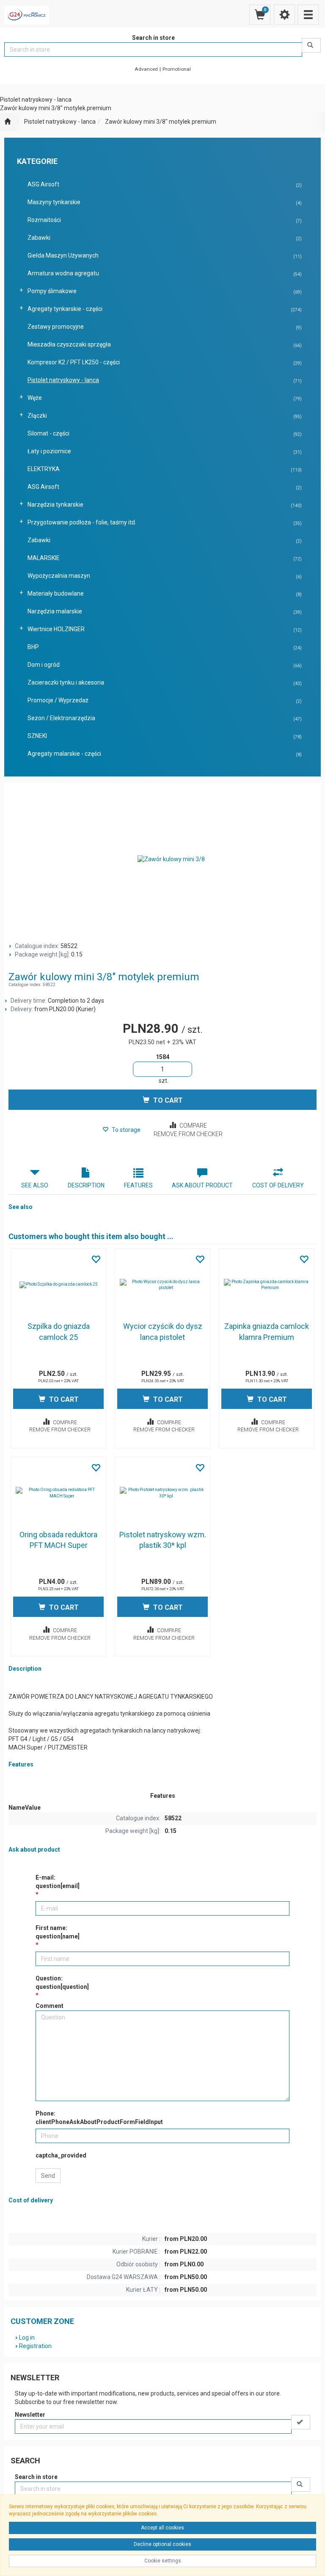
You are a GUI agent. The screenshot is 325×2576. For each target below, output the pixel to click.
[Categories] (308, 15)
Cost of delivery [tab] (278, 1185)
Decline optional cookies (162, 2544)
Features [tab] (138, 1185)
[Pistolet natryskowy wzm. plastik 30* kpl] (162, 1493)
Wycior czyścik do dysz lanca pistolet (163, 1332)
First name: (58, 1932)
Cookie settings (163, 2561)
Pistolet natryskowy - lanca (60, 122)
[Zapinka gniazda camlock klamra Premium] (267, 1285)
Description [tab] (86, 1185)
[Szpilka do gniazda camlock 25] (58, 1285)
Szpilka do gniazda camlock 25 (59, 1332)
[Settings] (284, 15)
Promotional (177, 69)
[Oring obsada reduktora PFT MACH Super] (58, 1493)
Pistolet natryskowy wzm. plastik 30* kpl (163, 1540)
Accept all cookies (162, 2528)
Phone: (99, 2118)
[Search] (311, 45)
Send (48, 2176)
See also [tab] (35, 1185)
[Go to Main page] (7, 122)
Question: (62, 1983)
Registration (35, 2346)
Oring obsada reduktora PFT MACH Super (58, 1540)
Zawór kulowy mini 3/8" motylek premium (161, 122)
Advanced (146, 69)
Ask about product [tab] (202, 1185)
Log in (27, 2338)
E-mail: (58, 1882)
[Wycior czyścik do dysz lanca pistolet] (162, 1285)
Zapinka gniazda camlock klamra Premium (267, 1332)
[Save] (301, 2422)
